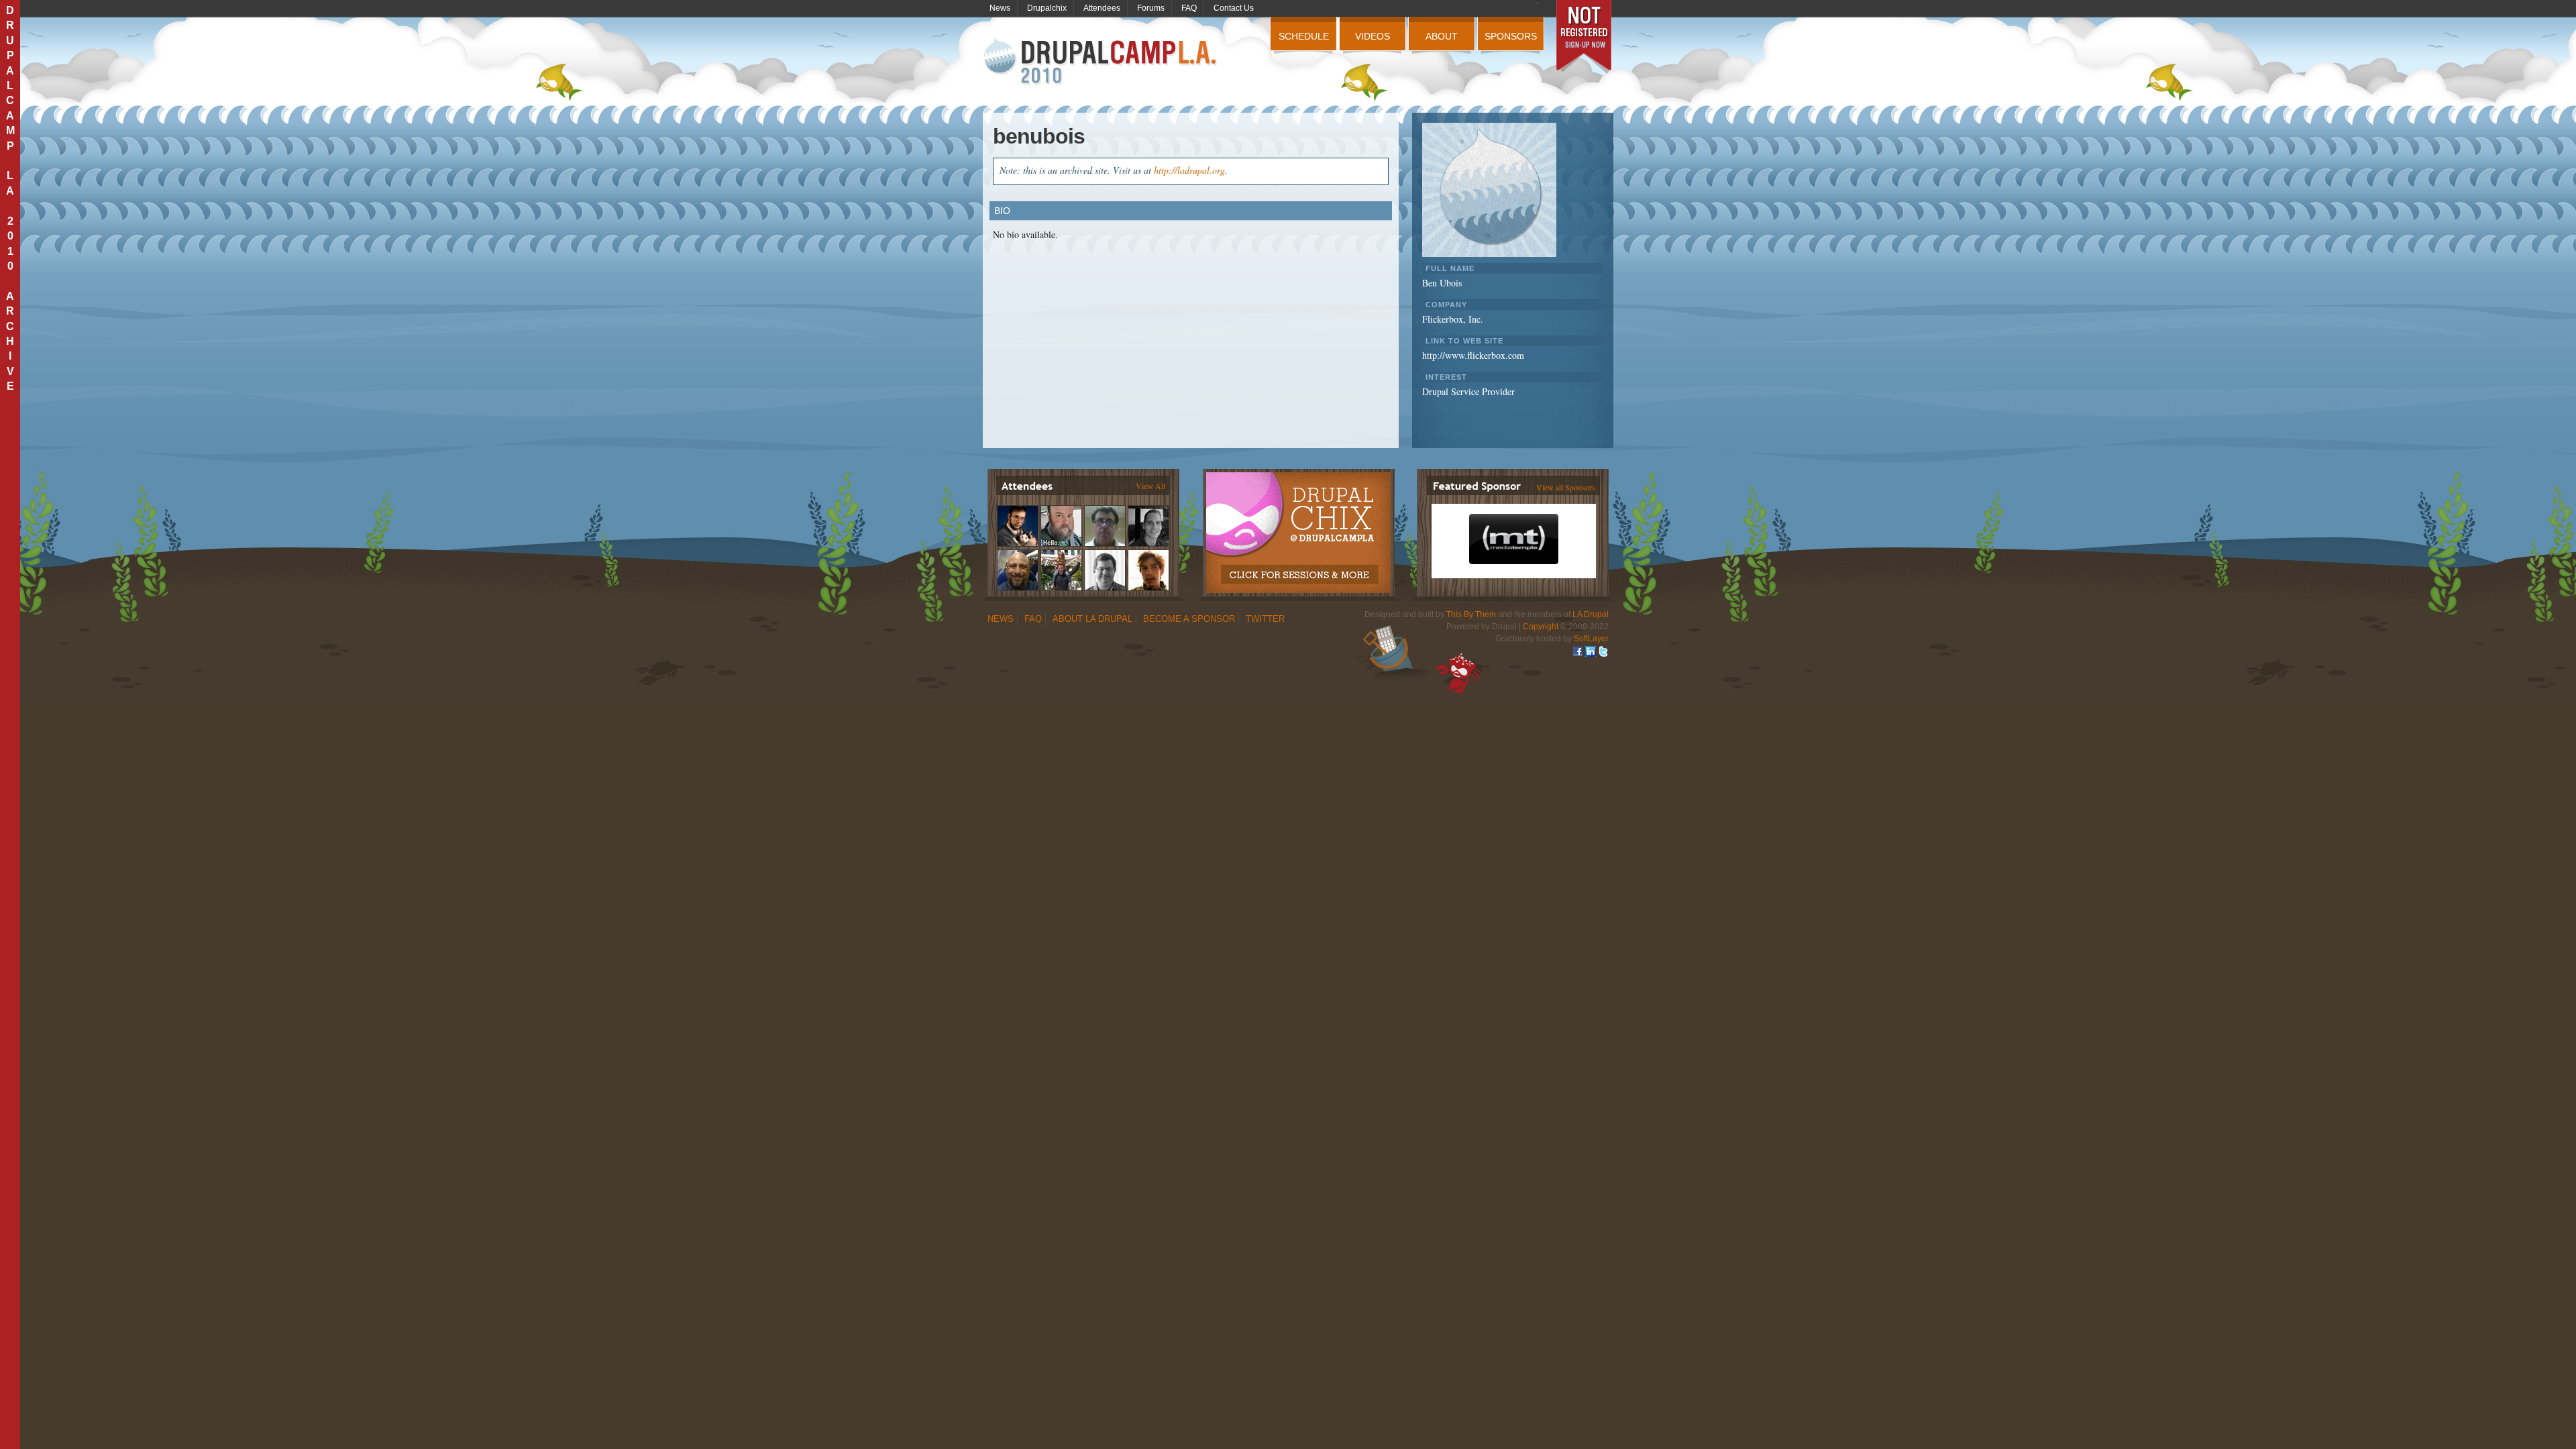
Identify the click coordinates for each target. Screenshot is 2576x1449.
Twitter (1265, 619)
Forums (1151, 8)
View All (1150, 486)
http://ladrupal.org (1189, 170)
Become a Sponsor (1189, 619)
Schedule (1304, 36)
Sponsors (1511, 36)
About (1442, 36)
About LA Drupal (1092, 619)
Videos (1373, 36)
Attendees (1102, 8)
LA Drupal (1591, 614)
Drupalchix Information (1298, 525)
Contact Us (1234, 8)
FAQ (1189, 8)
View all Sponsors (1566, 487)
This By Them (1471, 614)
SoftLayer (1591, 639)
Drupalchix (1047, 8)
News (1000, 8)
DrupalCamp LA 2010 (1102, 62)
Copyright (1541, 627)
